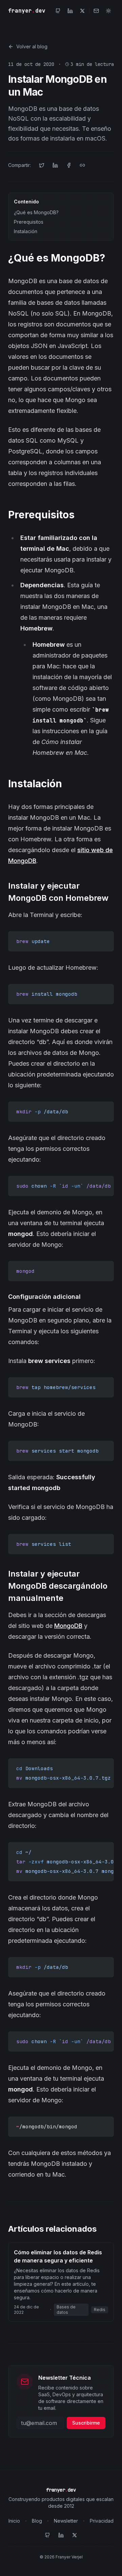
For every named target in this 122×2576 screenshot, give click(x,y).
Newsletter (66, 2521)
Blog (37, 2521)
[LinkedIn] (70, 11)
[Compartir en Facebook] (69, 165)
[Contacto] (96, 11)
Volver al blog (32, 46)
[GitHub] (58, 11)
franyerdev (27, 11)
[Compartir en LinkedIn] (55, 165)
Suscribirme (86, 2423)
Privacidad (102, 2521)
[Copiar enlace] (82, 165)
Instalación (26, 231)
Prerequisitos (29, 222)
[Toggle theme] (108, 11)
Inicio (14, 2521)
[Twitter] (82, 11)
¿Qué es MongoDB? (36, 212)
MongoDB (68, 1626)
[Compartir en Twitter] (42, 165)
